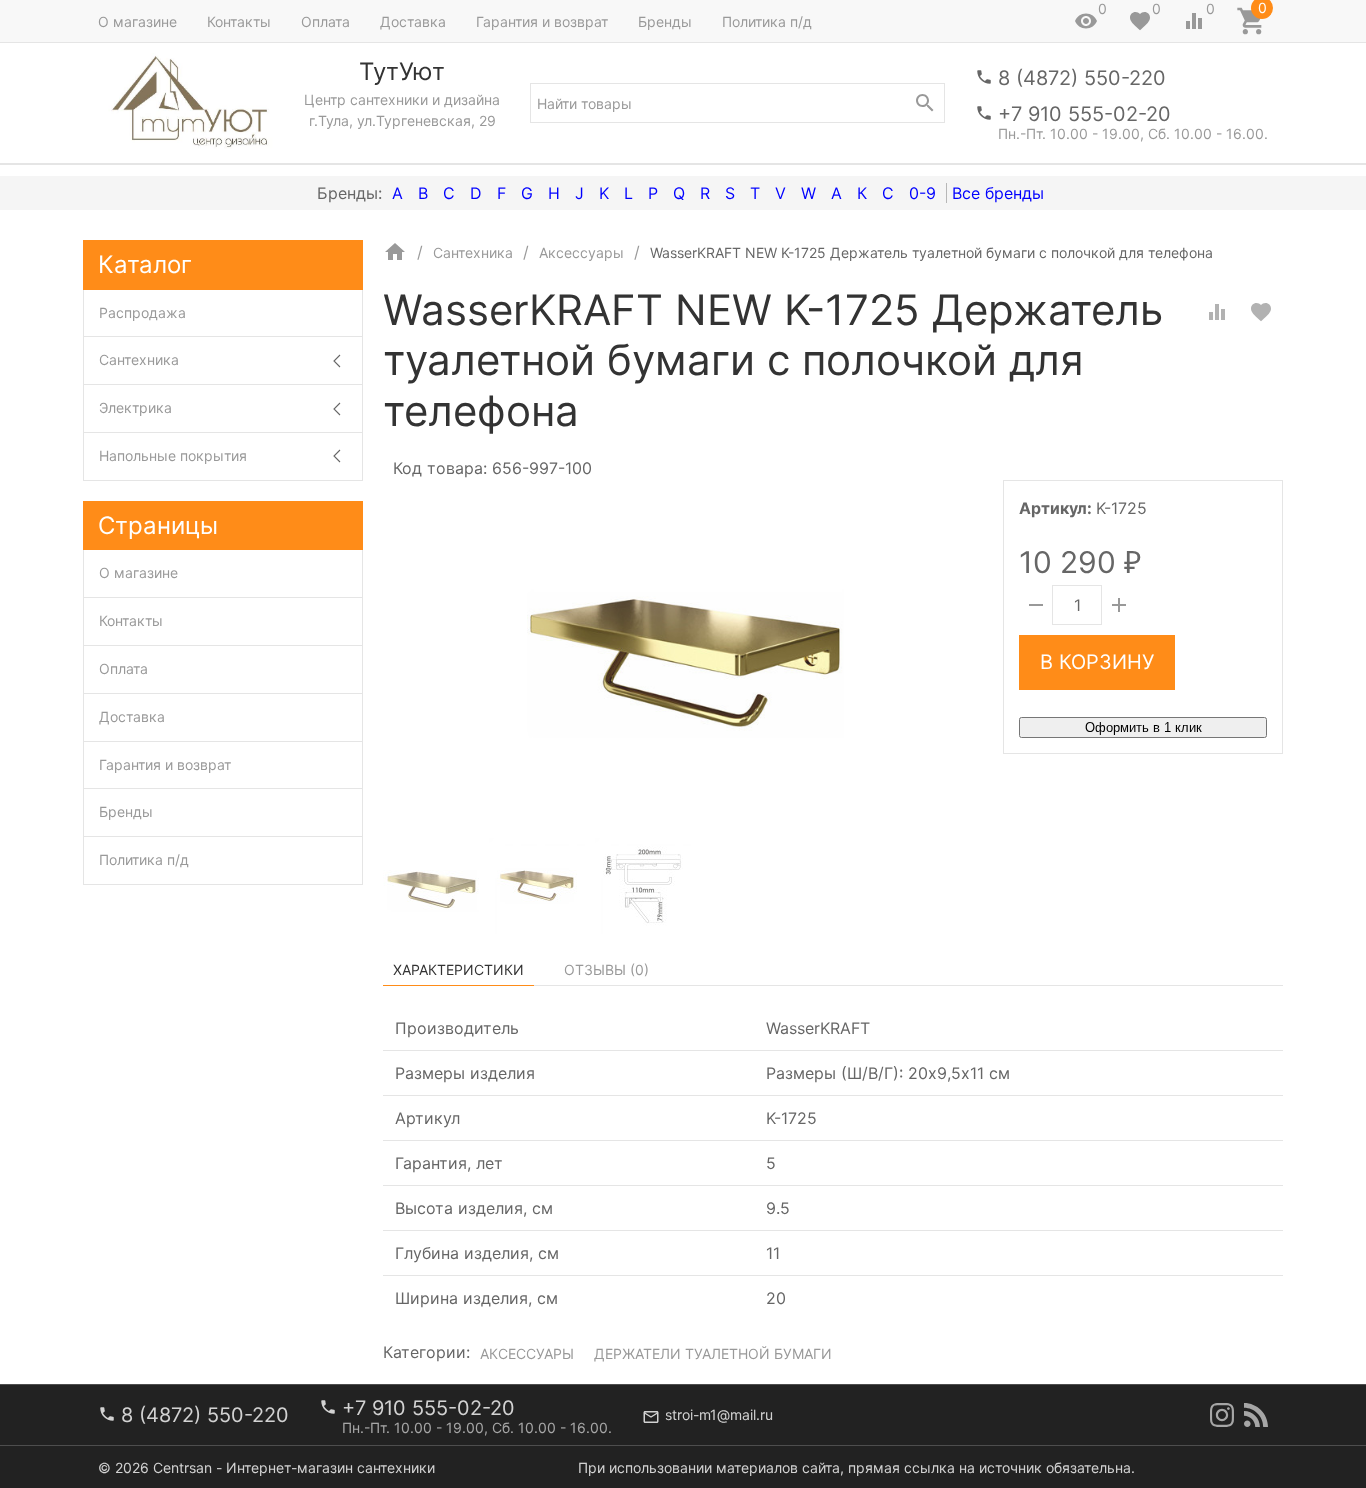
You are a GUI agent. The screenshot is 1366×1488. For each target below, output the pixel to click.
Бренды (665, 21)
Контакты (239, 21)
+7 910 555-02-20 (1084, 114)
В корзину (1097, 662)
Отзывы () (606, 969)
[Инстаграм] (1222, 1415)
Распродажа (142, 312)
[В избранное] (1261, 312)
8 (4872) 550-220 (1082, 78)
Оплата (325, 21)
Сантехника (139, 359)
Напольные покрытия (173, 455)
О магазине (137, 21)
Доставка (413, 21)
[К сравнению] (1217, 312)
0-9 (922, 193)
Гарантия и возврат (542, 21)
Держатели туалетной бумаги (713, 1353)
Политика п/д (767, 21)
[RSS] (1256, 1415)
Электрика (135, 407)
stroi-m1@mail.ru (719, 1414)
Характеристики (458, 969)
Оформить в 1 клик (1143, 727)
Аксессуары (527, 1353)
